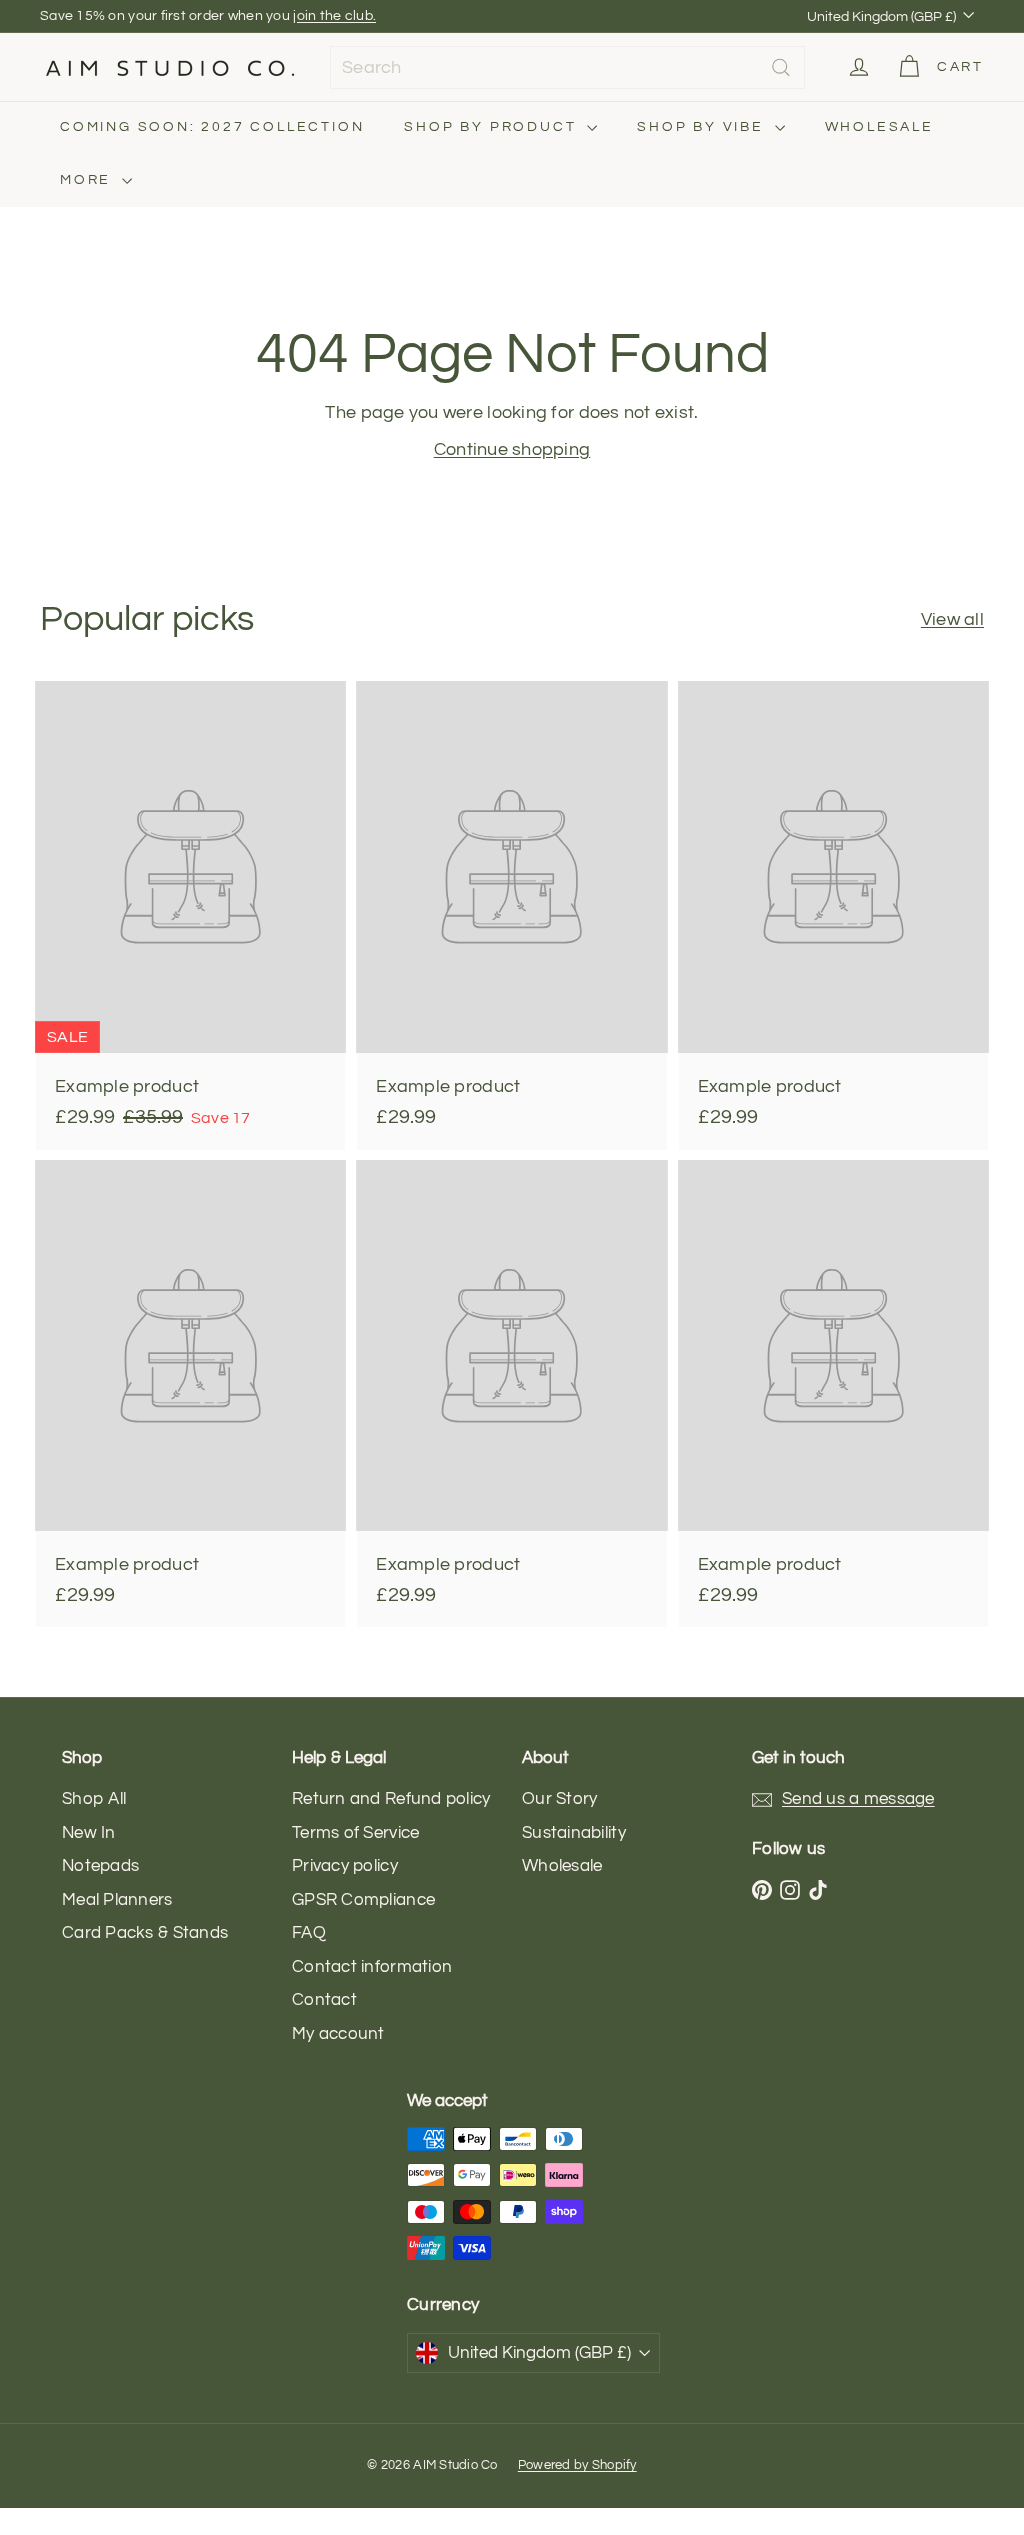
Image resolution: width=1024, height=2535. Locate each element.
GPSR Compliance (363, 1900)
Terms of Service (355, 1833)
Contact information (372, 1967)
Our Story (559, 1799)
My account (338, 2034)
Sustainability (574, 1833)
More (88, 180)
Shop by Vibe (703, 127)
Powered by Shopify (577, 2465)
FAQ (309, 1933)
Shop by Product (493, 127)
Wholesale (879, 127)
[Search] (781, 67)
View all (952, 619)
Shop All (94, 1799)
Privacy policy (345, 1866)
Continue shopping (512, 449)
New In (89, 1833)
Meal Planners (117, 1900)
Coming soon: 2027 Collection (212, 127)
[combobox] (567, 67)
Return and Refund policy (391, 1799)
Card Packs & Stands (145, 1933)
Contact (324, 2000)
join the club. (334, 16)
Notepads (100, 1866)
